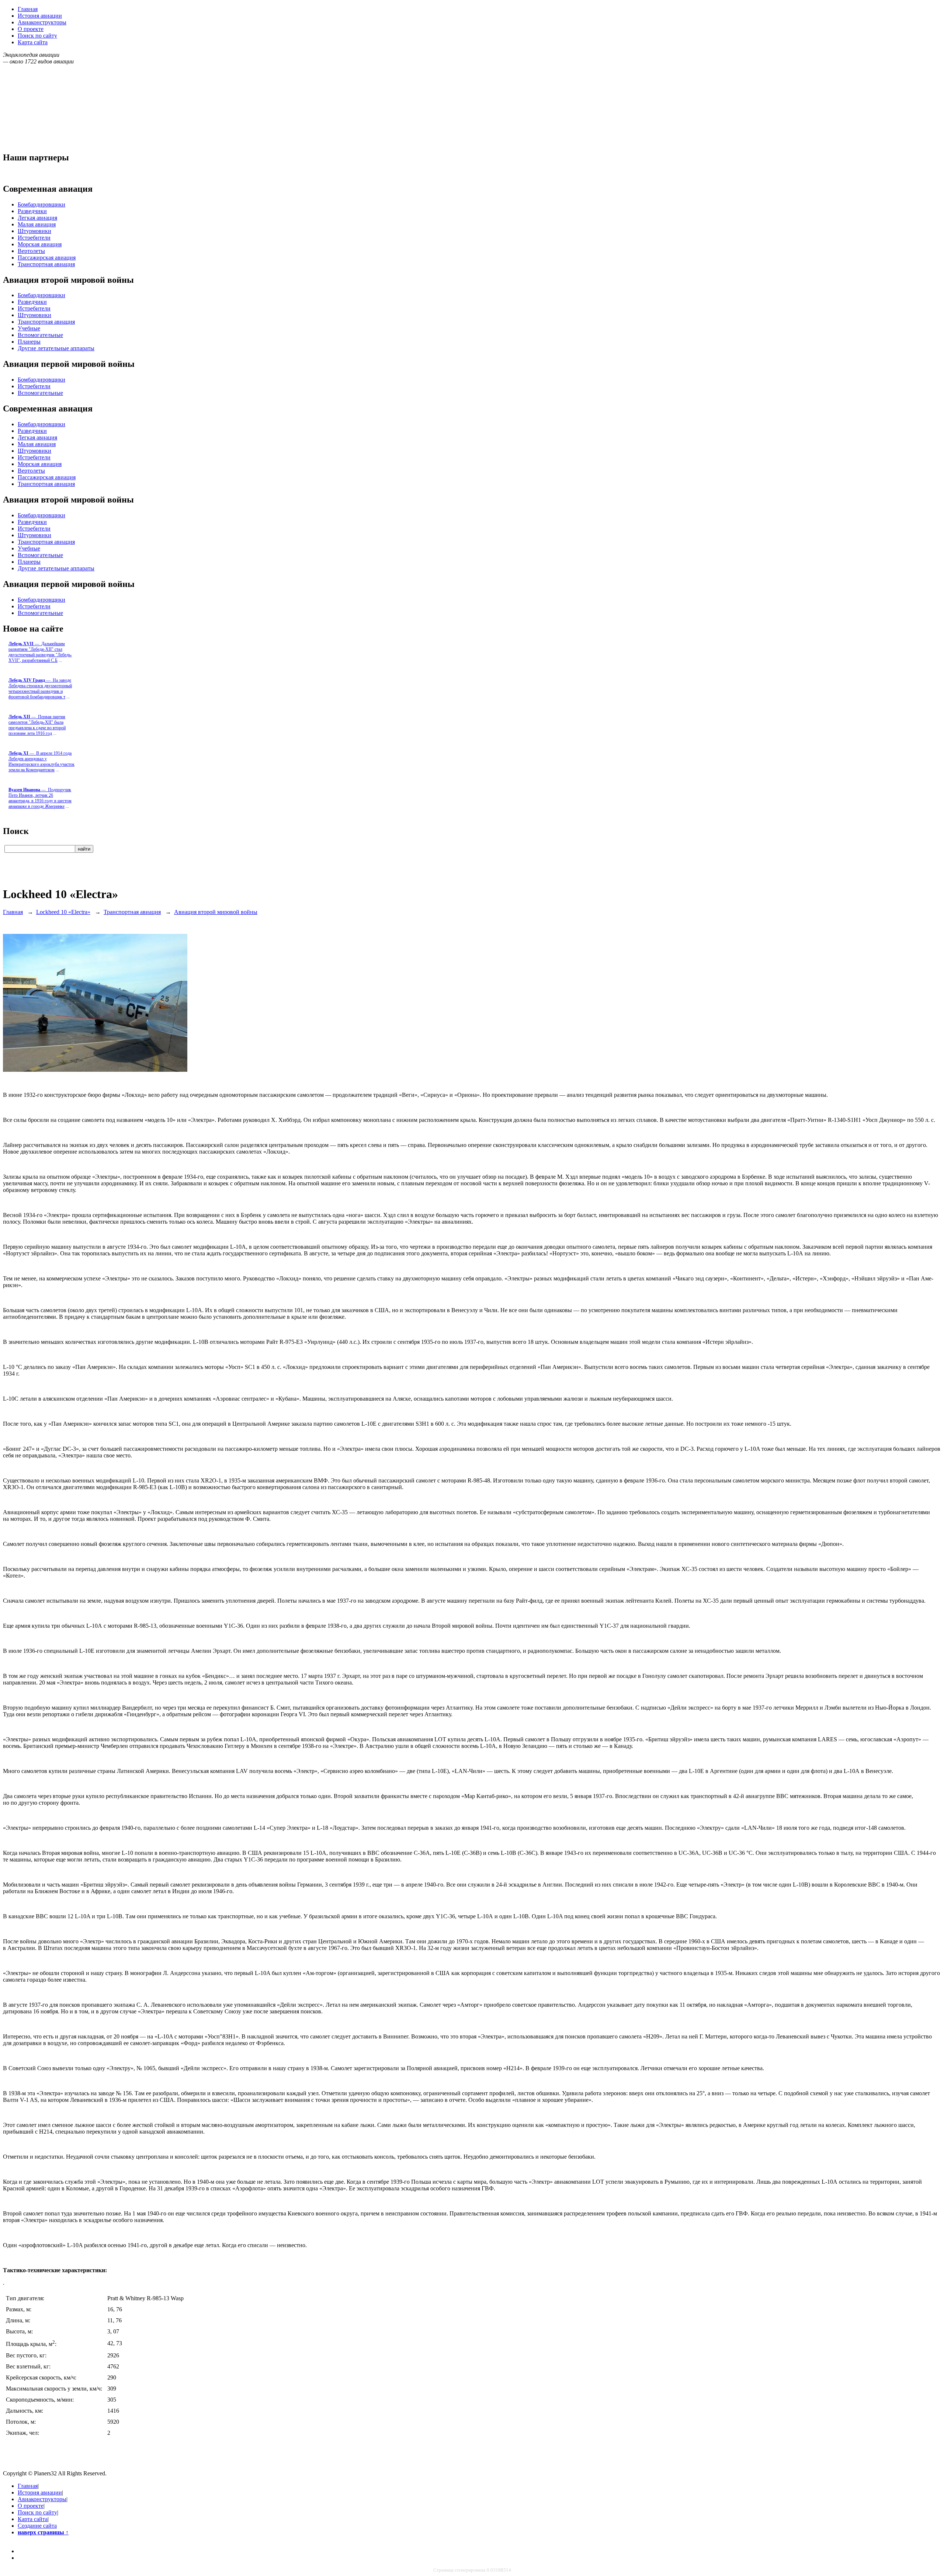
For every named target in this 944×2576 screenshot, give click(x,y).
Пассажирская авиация (47, 258)
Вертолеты (31, 251)
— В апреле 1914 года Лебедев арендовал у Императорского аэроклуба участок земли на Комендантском (41, 762)
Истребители (34, 238)
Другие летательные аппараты (56, 348)
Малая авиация (37, 224)
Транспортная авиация (46, 264)
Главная (28, 9)
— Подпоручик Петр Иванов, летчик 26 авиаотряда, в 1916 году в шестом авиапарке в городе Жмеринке (40, 798)
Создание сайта (37, 2526)
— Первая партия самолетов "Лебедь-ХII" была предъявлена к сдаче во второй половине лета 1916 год (37, 725)
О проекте (31, 29)
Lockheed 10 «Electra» (63, 912)
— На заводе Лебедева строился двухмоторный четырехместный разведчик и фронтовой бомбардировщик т (40, 689)
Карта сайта (33, 42)
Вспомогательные (40, 335)
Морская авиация (40, 244)
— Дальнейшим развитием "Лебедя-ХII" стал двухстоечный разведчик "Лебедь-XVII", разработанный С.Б (40, 652)
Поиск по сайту (37, 36)
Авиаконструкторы (42, 22)
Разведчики (32, 211)
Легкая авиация (37, 218)
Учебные (29, 328)
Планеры (29, 342)
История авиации (40, 16)
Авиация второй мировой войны (216, 912)
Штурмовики (34, 231)
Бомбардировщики (41, 204)
